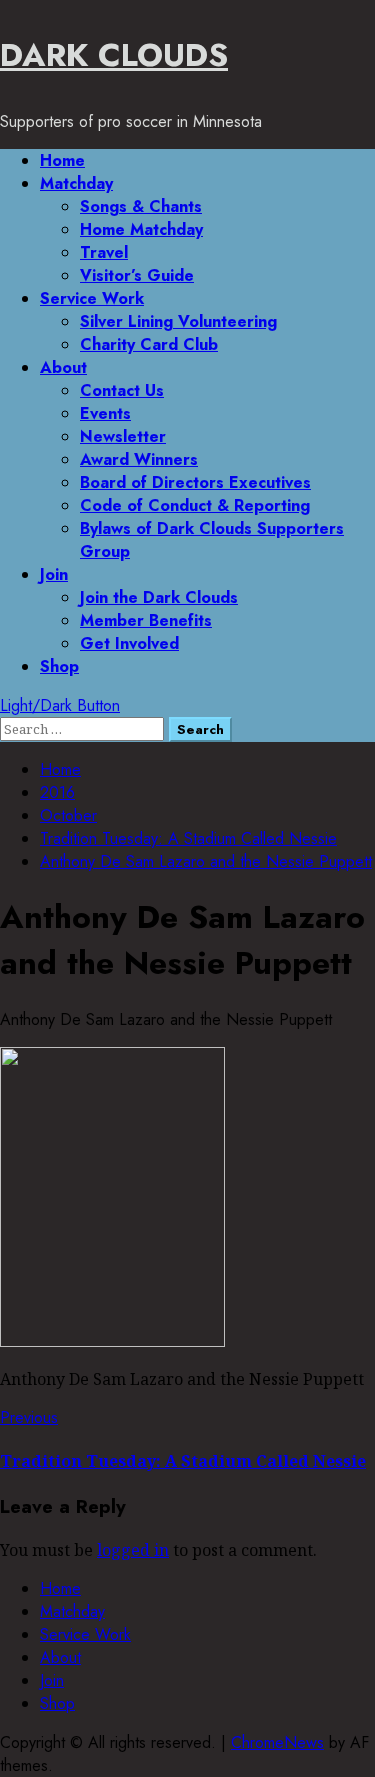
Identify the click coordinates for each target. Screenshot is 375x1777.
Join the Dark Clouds (159, 597)
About (63, 367)
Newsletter (123, 436)
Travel (104, 252)
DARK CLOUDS (114, 55)
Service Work (92, 298)
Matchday (76, 183)
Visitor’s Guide (137, 275)
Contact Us (122, 390)
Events (105, 413)
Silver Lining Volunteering (178, 321)
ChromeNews (277, 1742)
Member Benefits (146, 620)
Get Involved (129, 643)
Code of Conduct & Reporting (195, 505)
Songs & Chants (141, 206)
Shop (59, 666)
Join (54, 574)
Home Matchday (141, 229)
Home (62, 160)
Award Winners (139, 459)
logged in (133, 1550)
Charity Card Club (149, 344)
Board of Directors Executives (195, 482)
